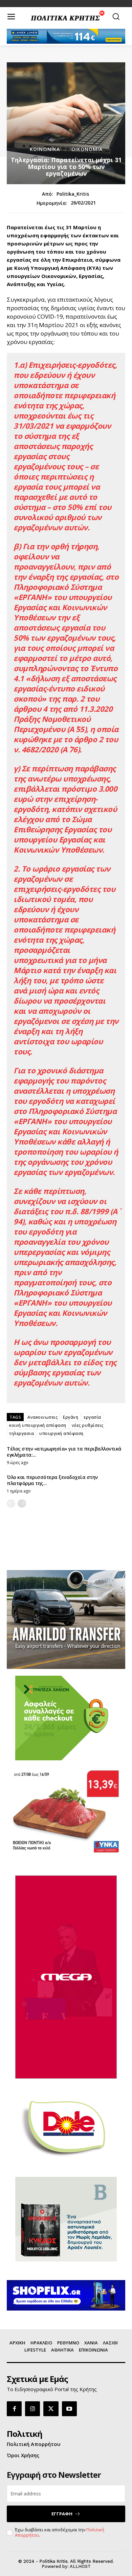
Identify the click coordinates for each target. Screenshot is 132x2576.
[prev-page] (11, 1504)
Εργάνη (71, 1417)
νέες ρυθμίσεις (88, 1425)
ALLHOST (80, 2566)
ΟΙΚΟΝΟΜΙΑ (87, 149)
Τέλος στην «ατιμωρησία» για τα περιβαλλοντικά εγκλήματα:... (64, 1452)
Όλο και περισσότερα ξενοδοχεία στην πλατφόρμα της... (52, 1480)
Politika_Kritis (73, 194)
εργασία (92, 1417)
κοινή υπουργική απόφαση (38, 1425)
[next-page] (22, 1504)
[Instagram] (32, 2409)
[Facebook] (14, 2409)
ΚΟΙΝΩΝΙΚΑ (45, 149)
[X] (51, 2409)
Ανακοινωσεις (42, 1417)
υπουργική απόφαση (61, 1433)
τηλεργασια (21, 1433)
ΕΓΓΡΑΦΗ (62, 2514)
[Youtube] (69, 2409)
